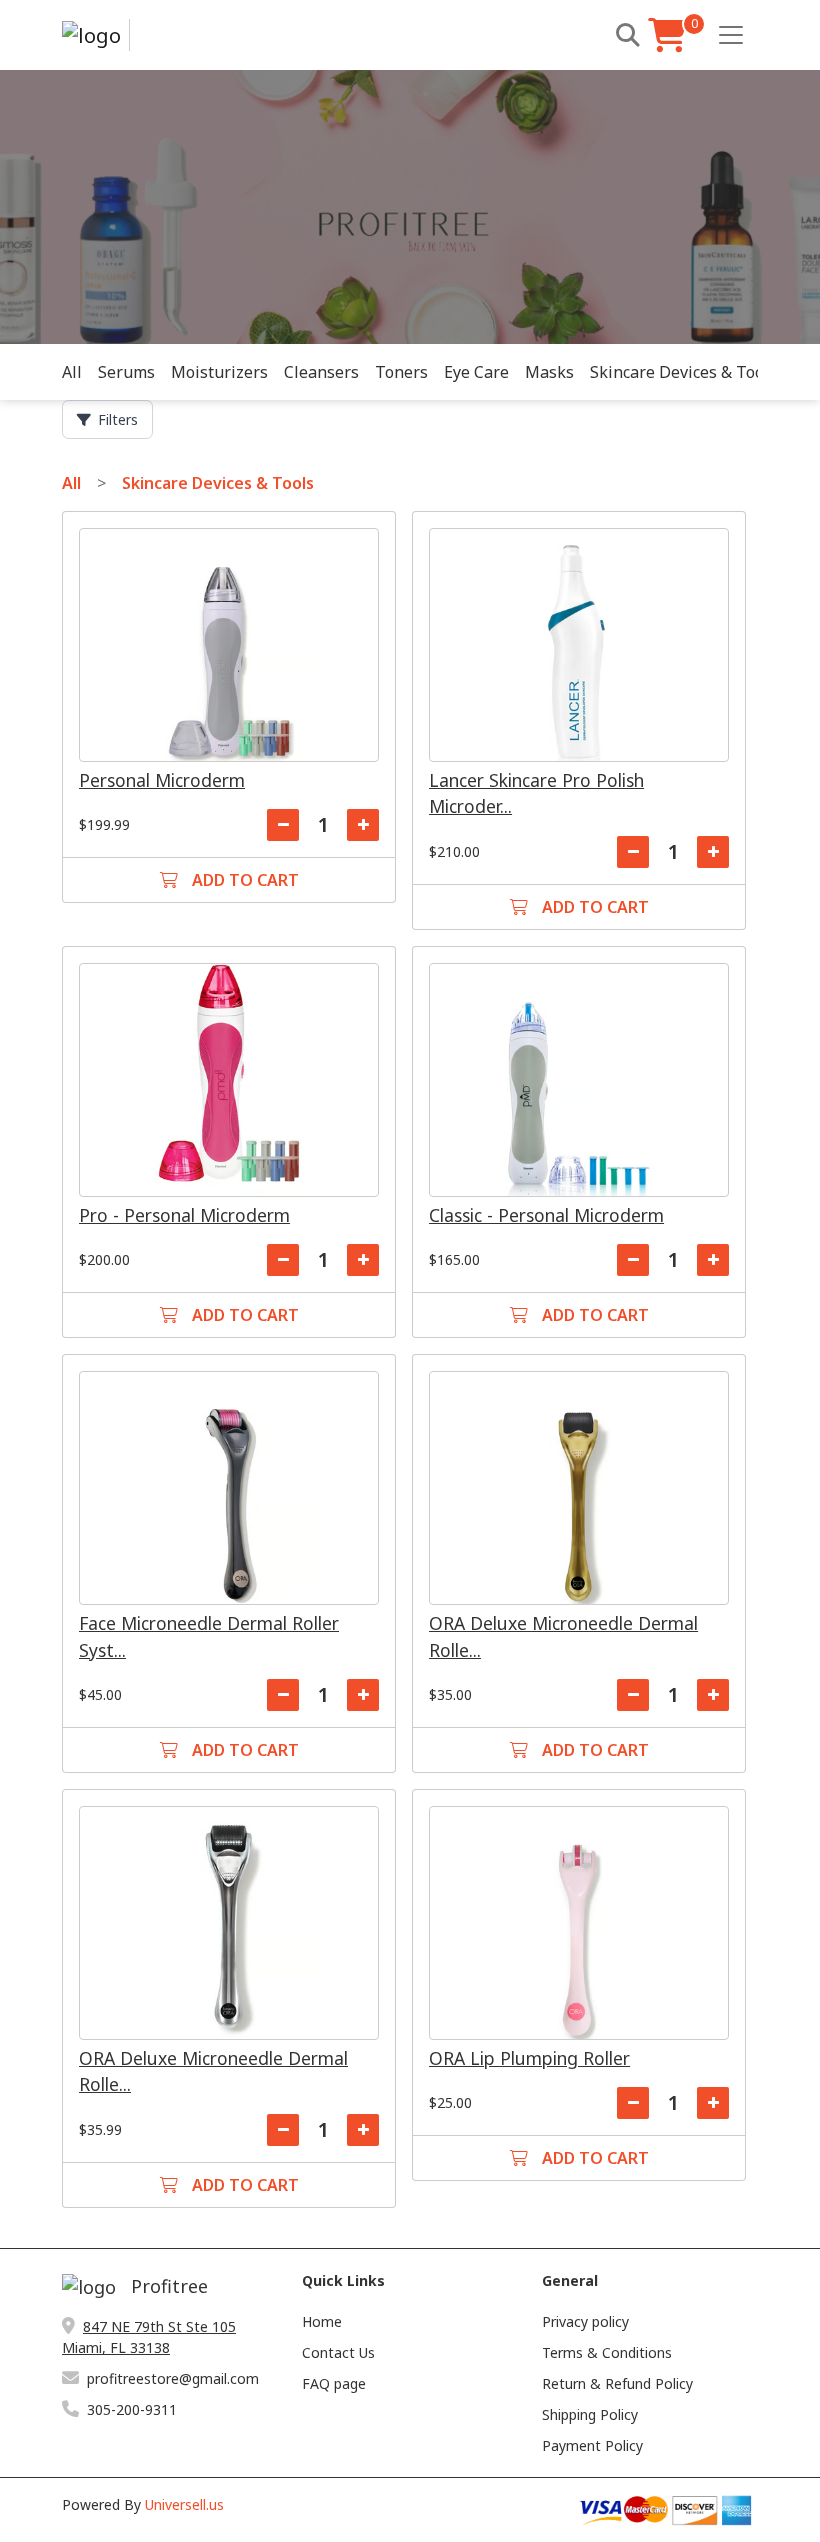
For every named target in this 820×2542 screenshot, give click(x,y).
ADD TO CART (243, 880)
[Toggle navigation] (731, 35)
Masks (549, 372)
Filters (118, 419)
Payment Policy (592, 2445)
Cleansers (321, 372)
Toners (401, 372)
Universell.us (184, 2504)
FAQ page (334, 2383)
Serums (126, 372)
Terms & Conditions (607, 2352)
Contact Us (338, 2352)
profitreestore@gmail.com (173, 2378)
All (72, 372)
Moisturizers (219, 372)
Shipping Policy (590, 2414)
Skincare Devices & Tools (683, 372)
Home (322, 2321)
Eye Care (476, 372)
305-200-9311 (132, 2409)
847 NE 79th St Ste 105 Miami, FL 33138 (149, 2337)
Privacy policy (585, 2321)
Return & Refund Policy (617, 2383)
